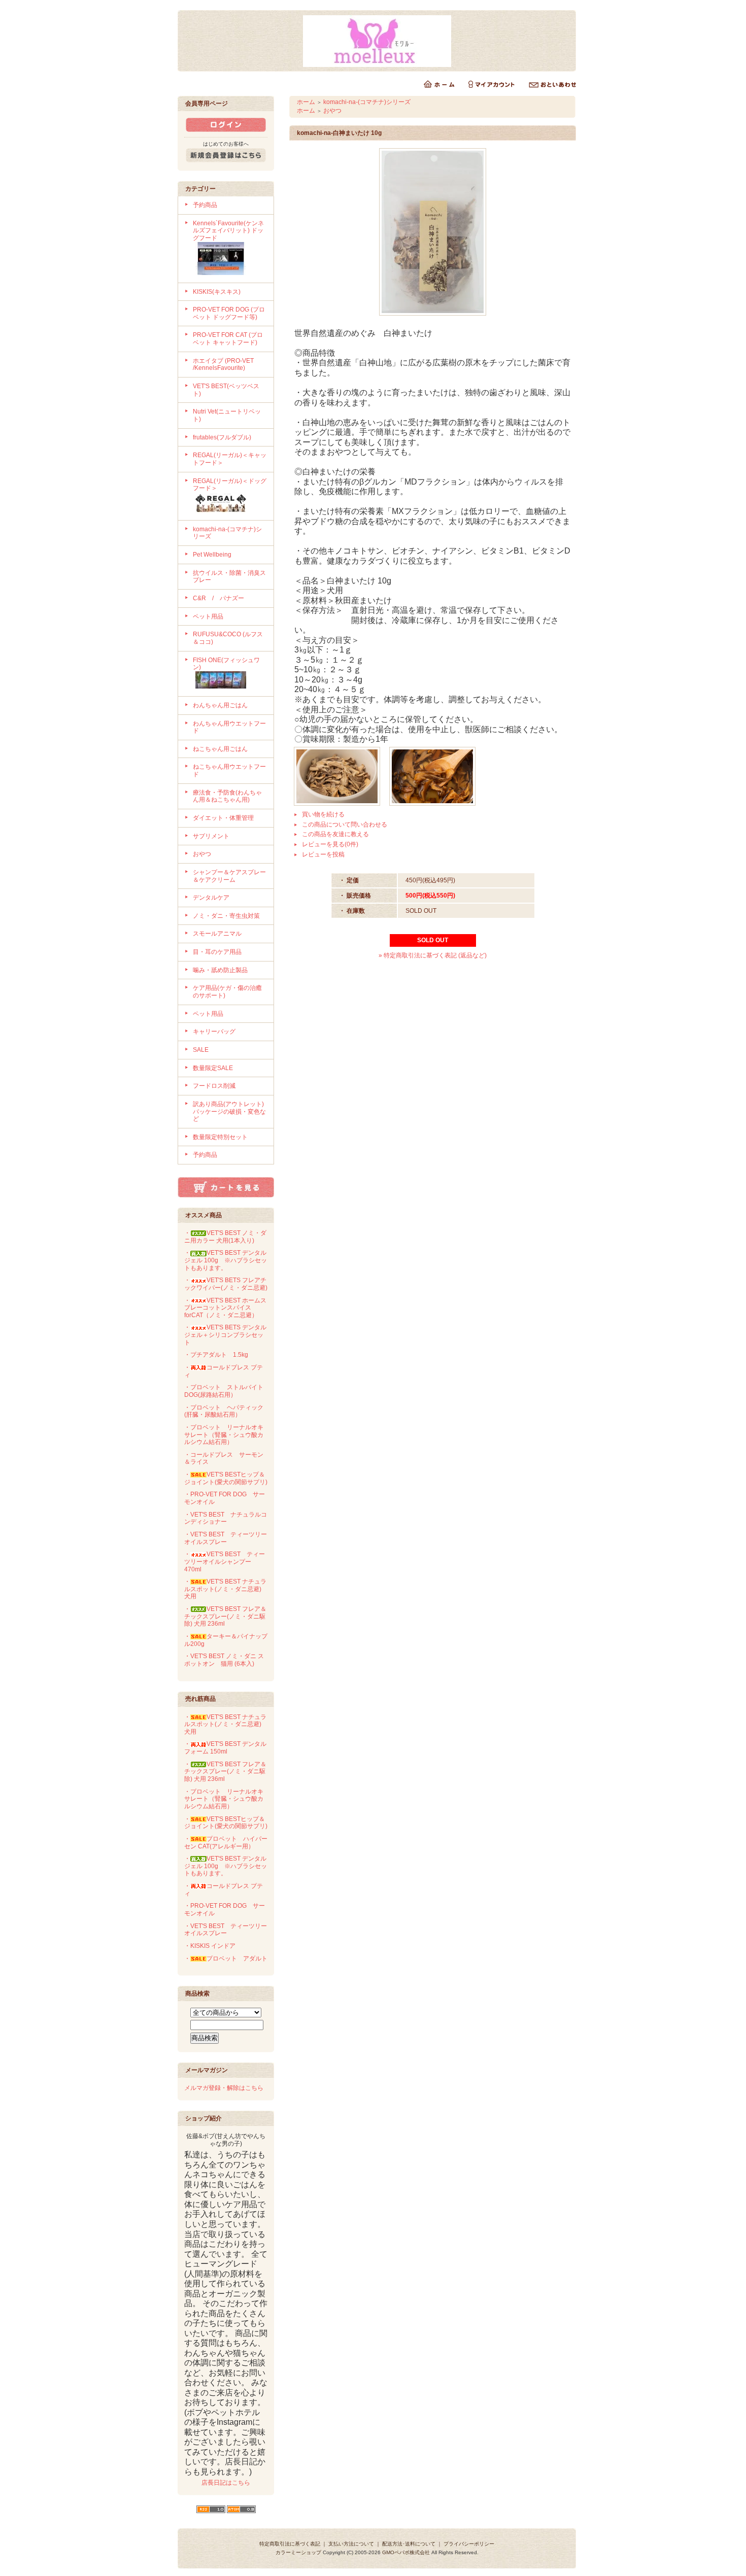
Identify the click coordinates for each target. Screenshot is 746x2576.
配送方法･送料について (409, 2544)
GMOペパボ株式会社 (406, 2552)
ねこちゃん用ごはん (220, 749)
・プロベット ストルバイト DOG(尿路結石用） (224, 1391)
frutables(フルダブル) (222, 437)
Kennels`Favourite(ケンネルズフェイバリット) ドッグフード (228, 231)
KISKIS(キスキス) (217, 292)
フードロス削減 (214, 1086)
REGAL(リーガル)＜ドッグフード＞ (230, 485)
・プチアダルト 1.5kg (216, 1355)
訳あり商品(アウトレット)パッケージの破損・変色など (229, 1111)
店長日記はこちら (226, 2483)
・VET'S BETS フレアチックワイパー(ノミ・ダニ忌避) (226, 1284)
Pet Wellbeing (212, 555)
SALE (201, 1050)
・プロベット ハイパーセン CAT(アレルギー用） (226, 1843)
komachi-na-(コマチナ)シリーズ (367, 102)
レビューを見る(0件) (330, 844)
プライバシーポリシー (469, 2544)
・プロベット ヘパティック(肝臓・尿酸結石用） (224, 1411)
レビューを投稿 (323, 854)
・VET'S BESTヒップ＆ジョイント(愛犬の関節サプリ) (226, 1478)
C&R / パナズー (218, 598)
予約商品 (205, 205)
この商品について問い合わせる (345, 825)
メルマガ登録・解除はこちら (224, 2088)
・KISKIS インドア (210, 1946)
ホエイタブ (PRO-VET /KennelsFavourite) (223, 365)
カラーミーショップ (298, 2552)
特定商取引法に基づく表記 (290, 2544)
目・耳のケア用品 (217, 952)
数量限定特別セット (220, 1137)
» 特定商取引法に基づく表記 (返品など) (433, 955)
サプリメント (211, 836)
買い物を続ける (323, 814)
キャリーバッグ (214, 1032)
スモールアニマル (217, 934)
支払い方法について (351, 2544)
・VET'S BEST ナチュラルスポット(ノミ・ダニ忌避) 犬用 (226, 1589)
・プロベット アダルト (226, 1959)
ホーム (306, 102)
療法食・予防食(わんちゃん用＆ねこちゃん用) (227, 796)
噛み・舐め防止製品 (220, 970)
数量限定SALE (213, 1068)
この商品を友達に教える (335, 834)
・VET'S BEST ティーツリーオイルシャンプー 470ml (225, 1561)
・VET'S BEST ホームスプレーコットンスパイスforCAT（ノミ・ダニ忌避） (225, 1308)
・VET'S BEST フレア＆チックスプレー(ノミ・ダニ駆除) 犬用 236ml (225, 1616)
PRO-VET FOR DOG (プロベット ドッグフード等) (229, 313)
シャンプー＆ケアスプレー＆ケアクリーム (229, 876)
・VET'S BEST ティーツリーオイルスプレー (226, 1538)
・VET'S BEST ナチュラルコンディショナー (226, 1518)
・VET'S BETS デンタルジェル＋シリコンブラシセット (225, 1335)
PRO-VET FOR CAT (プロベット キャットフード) (228, 339)
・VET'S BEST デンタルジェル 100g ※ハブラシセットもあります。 (226, 1260)
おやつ (202, 854)
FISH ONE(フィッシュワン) (226, 664)
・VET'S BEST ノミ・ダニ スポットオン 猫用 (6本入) (224, 1660)
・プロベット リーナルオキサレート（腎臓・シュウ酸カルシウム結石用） (224, 1435)
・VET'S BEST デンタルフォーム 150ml (225, 1748)
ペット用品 (208, 616)
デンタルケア (211, 898)
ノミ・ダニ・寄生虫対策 (226, 916)
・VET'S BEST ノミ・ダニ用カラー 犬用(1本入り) (225, 1237)
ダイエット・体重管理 (223, 818)
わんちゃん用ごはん (220, 705)
